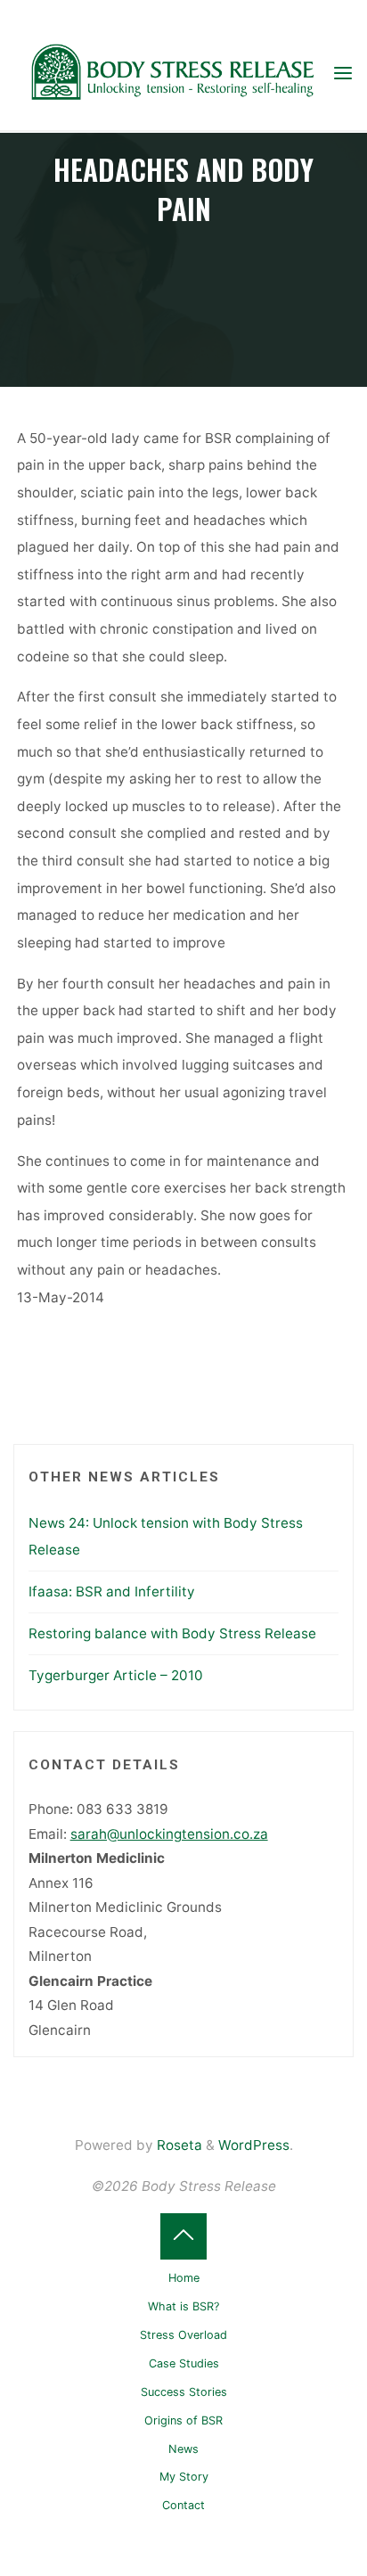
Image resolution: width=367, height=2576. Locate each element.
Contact (183, 2505)
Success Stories (184, 2392)
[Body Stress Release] (172, 73)
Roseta (178, 2145)
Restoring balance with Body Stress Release (172, 1633)
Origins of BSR (183, 2420)
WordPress (254, 2145)
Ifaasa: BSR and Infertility (112, 1592)
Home (184, 2278)
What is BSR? (183, 2306)
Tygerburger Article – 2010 (116, 1675)
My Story (184, 2477)
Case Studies (184, 2363)
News (183, 2449)
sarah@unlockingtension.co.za (169, 1834)
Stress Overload (183, 2335)
